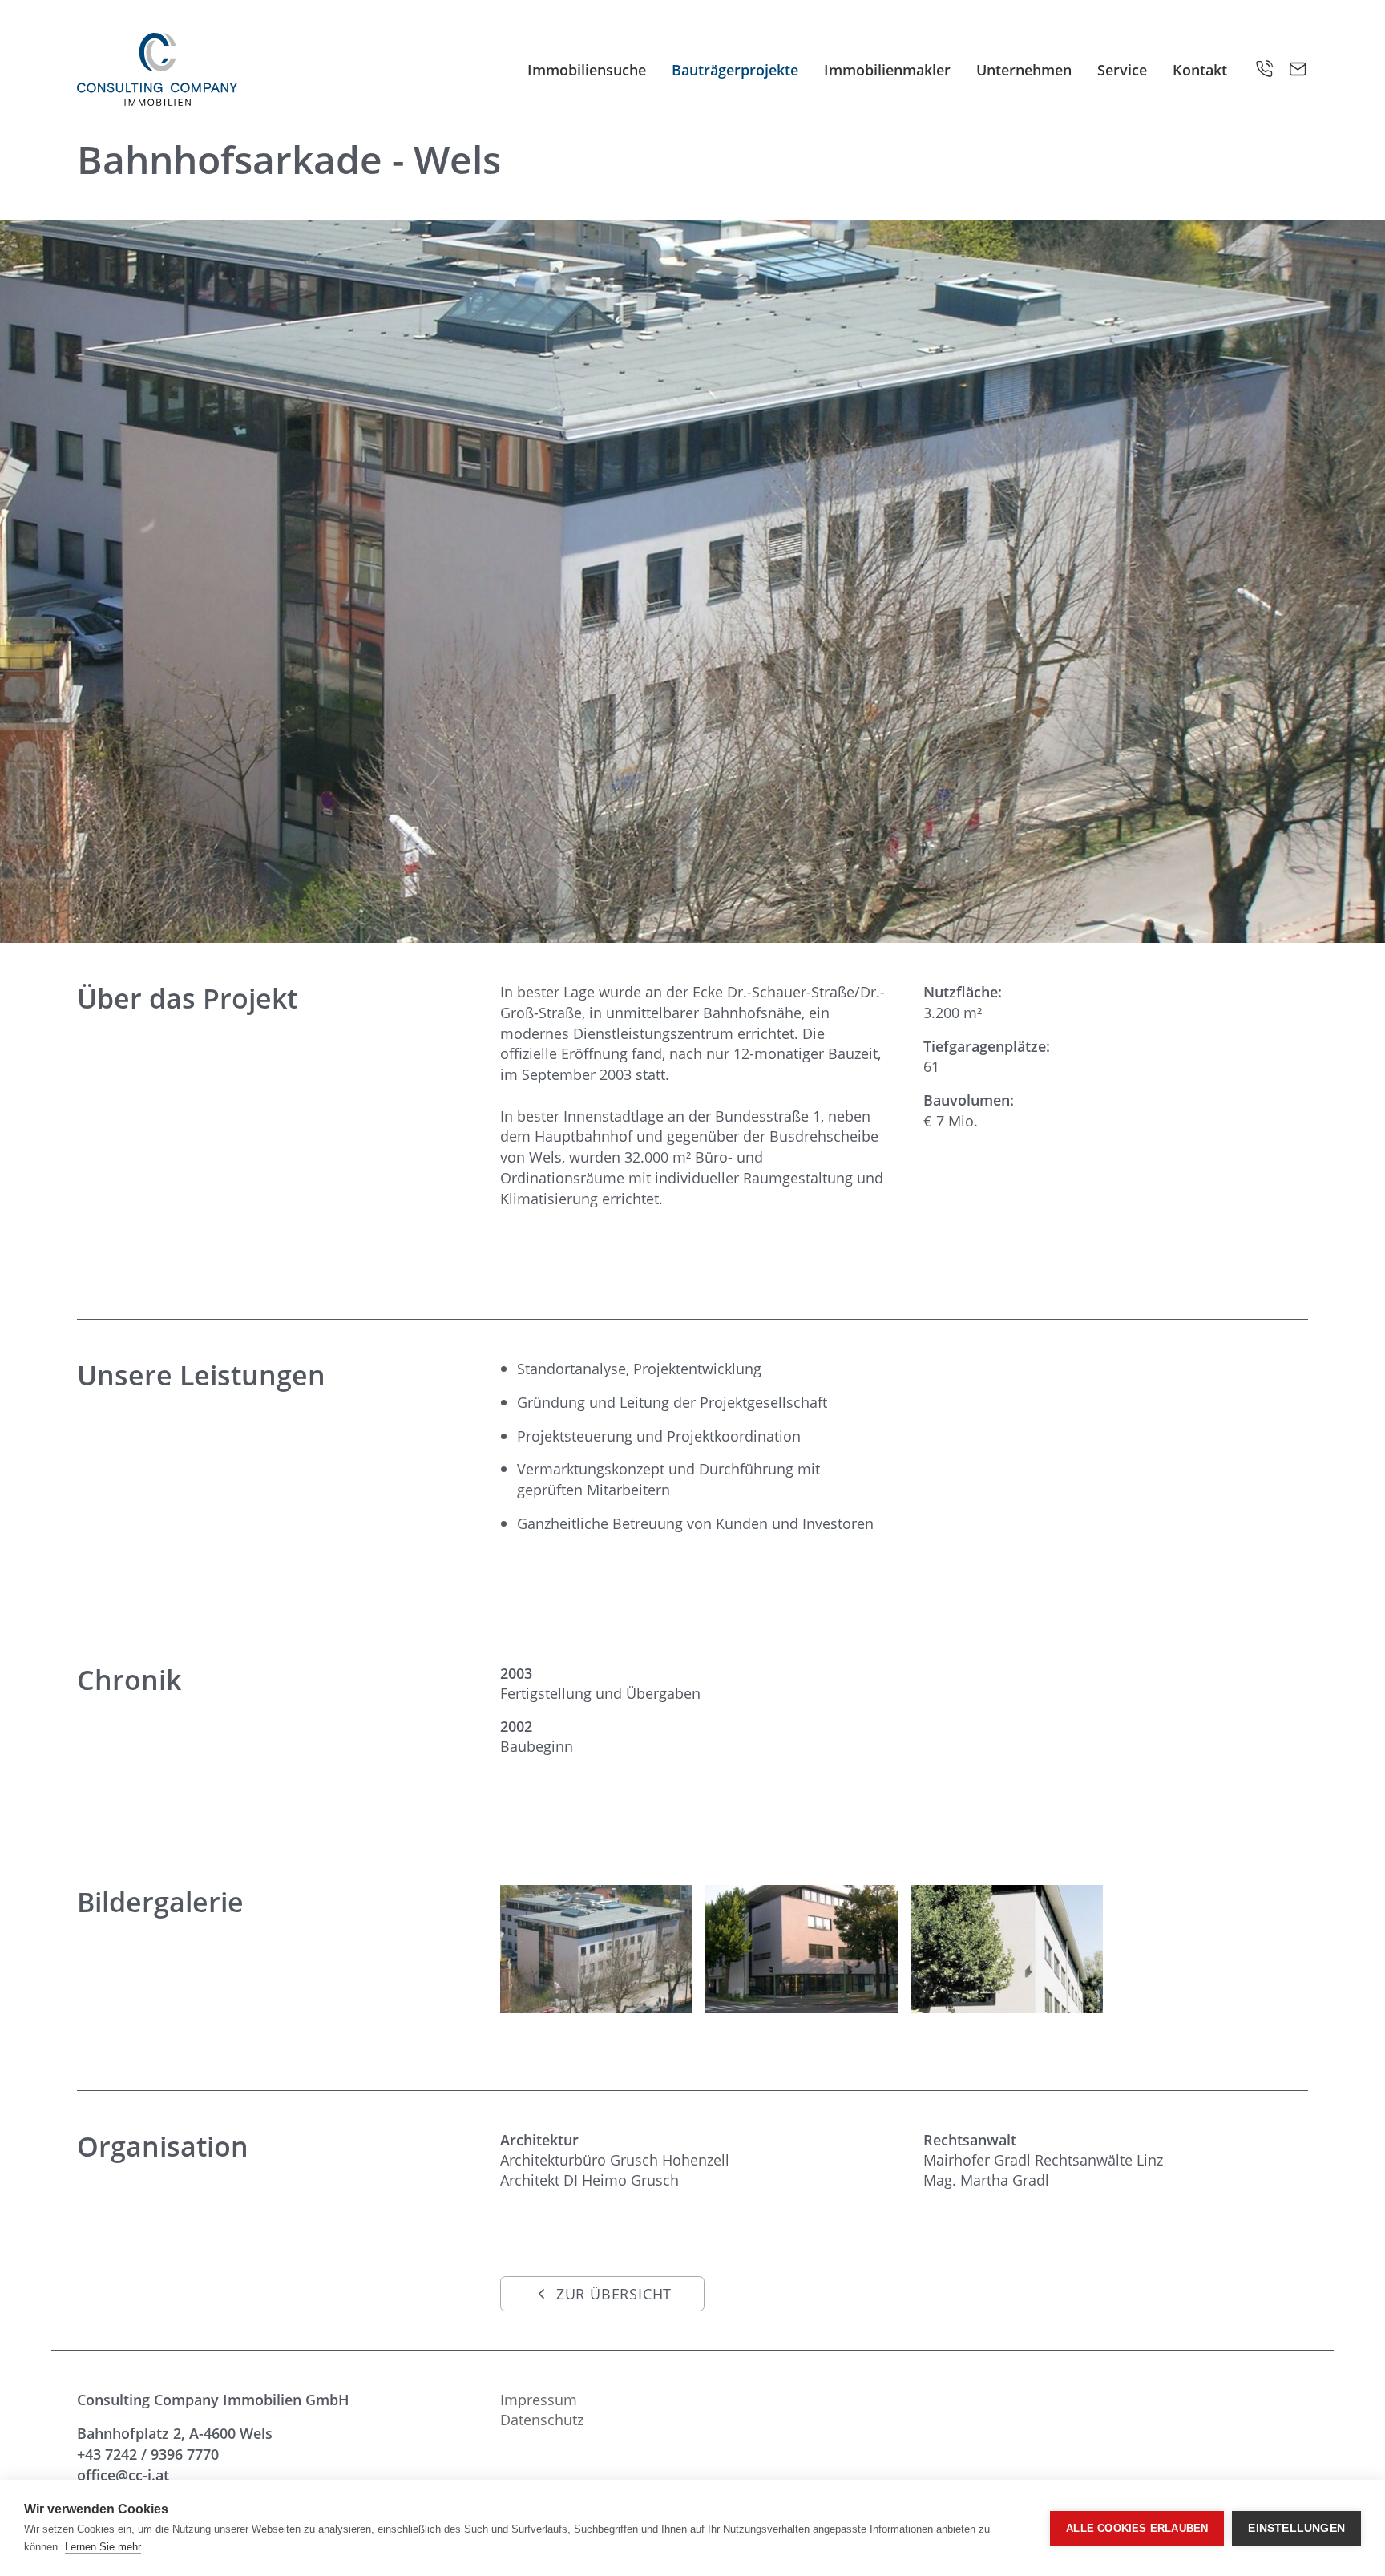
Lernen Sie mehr (103, 2547)
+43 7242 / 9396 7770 (148, 2454)
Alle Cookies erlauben (1137, 2528)
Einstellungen (1296, 2528)
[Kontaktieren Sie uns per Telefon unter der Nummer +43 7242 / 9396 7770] (1265, 69)
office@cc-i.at (123, 2475)
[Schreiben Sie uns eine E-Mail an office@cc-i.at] (1298, 69)
